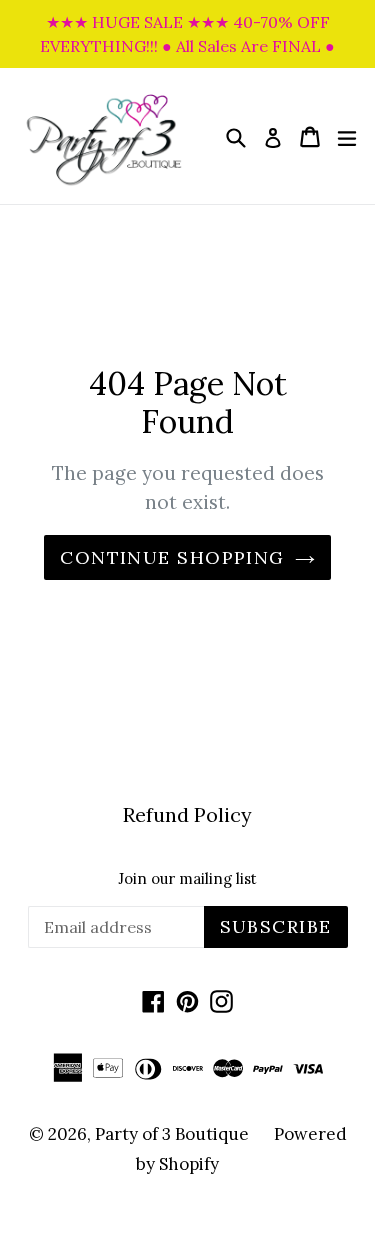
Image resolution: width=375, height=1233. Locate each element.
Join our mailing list (187, 879)
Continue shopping (172, 557)
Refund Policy (187, 814)
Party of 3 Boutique (172, 1134)
